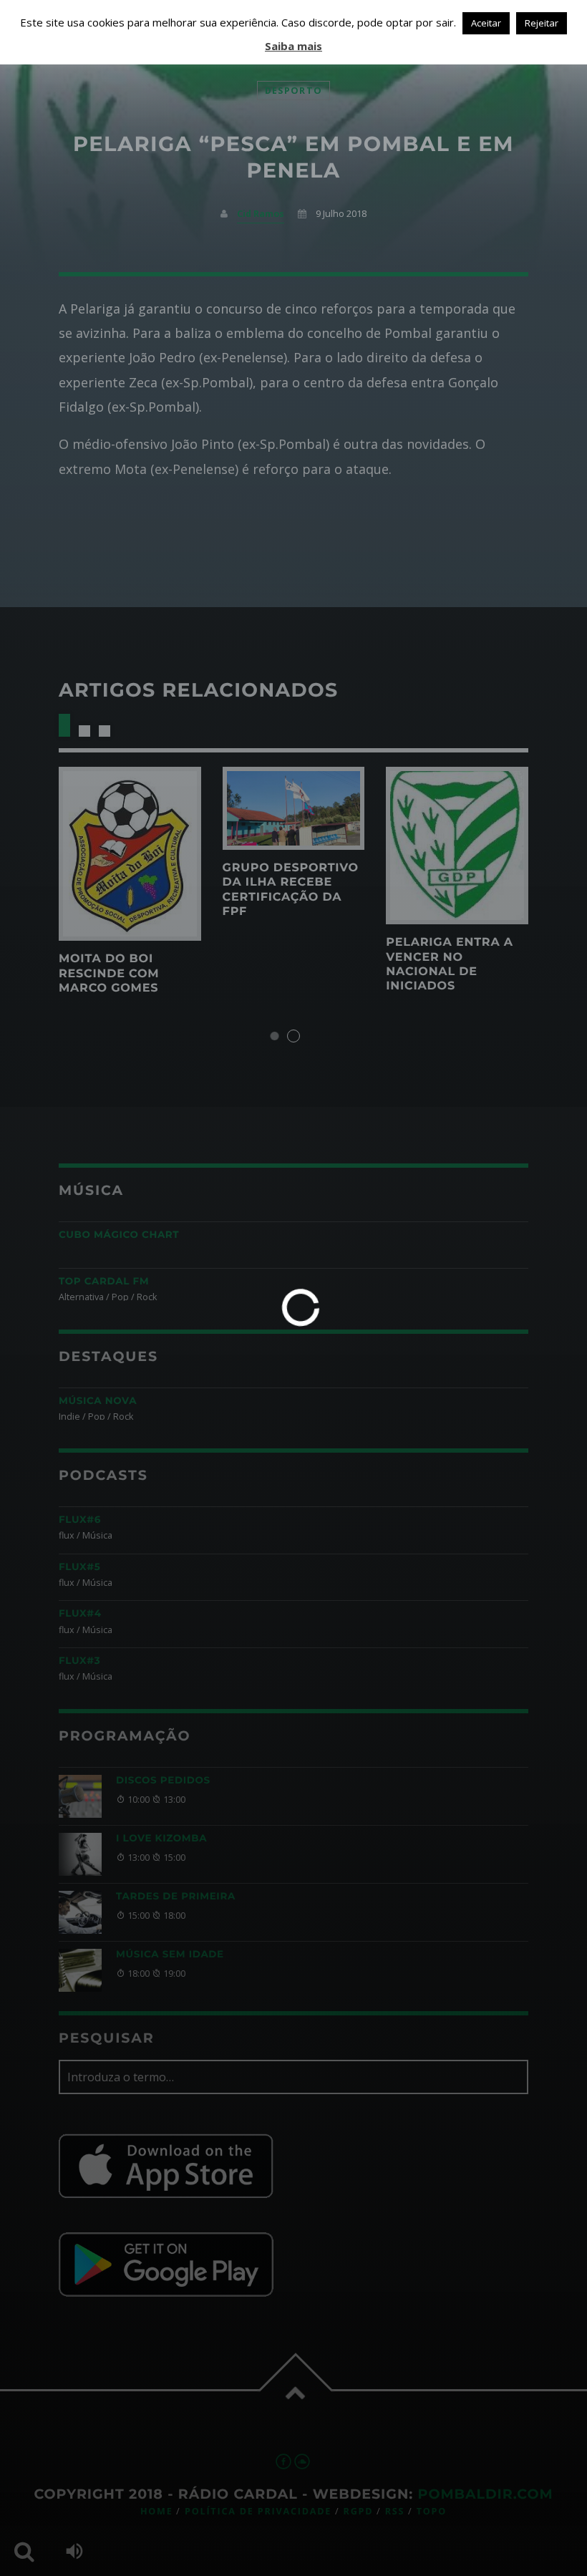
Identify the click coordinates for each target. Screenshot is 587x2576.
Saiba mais (293, 46)
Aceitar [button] (486, 23)
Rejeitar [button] (542, 23)
